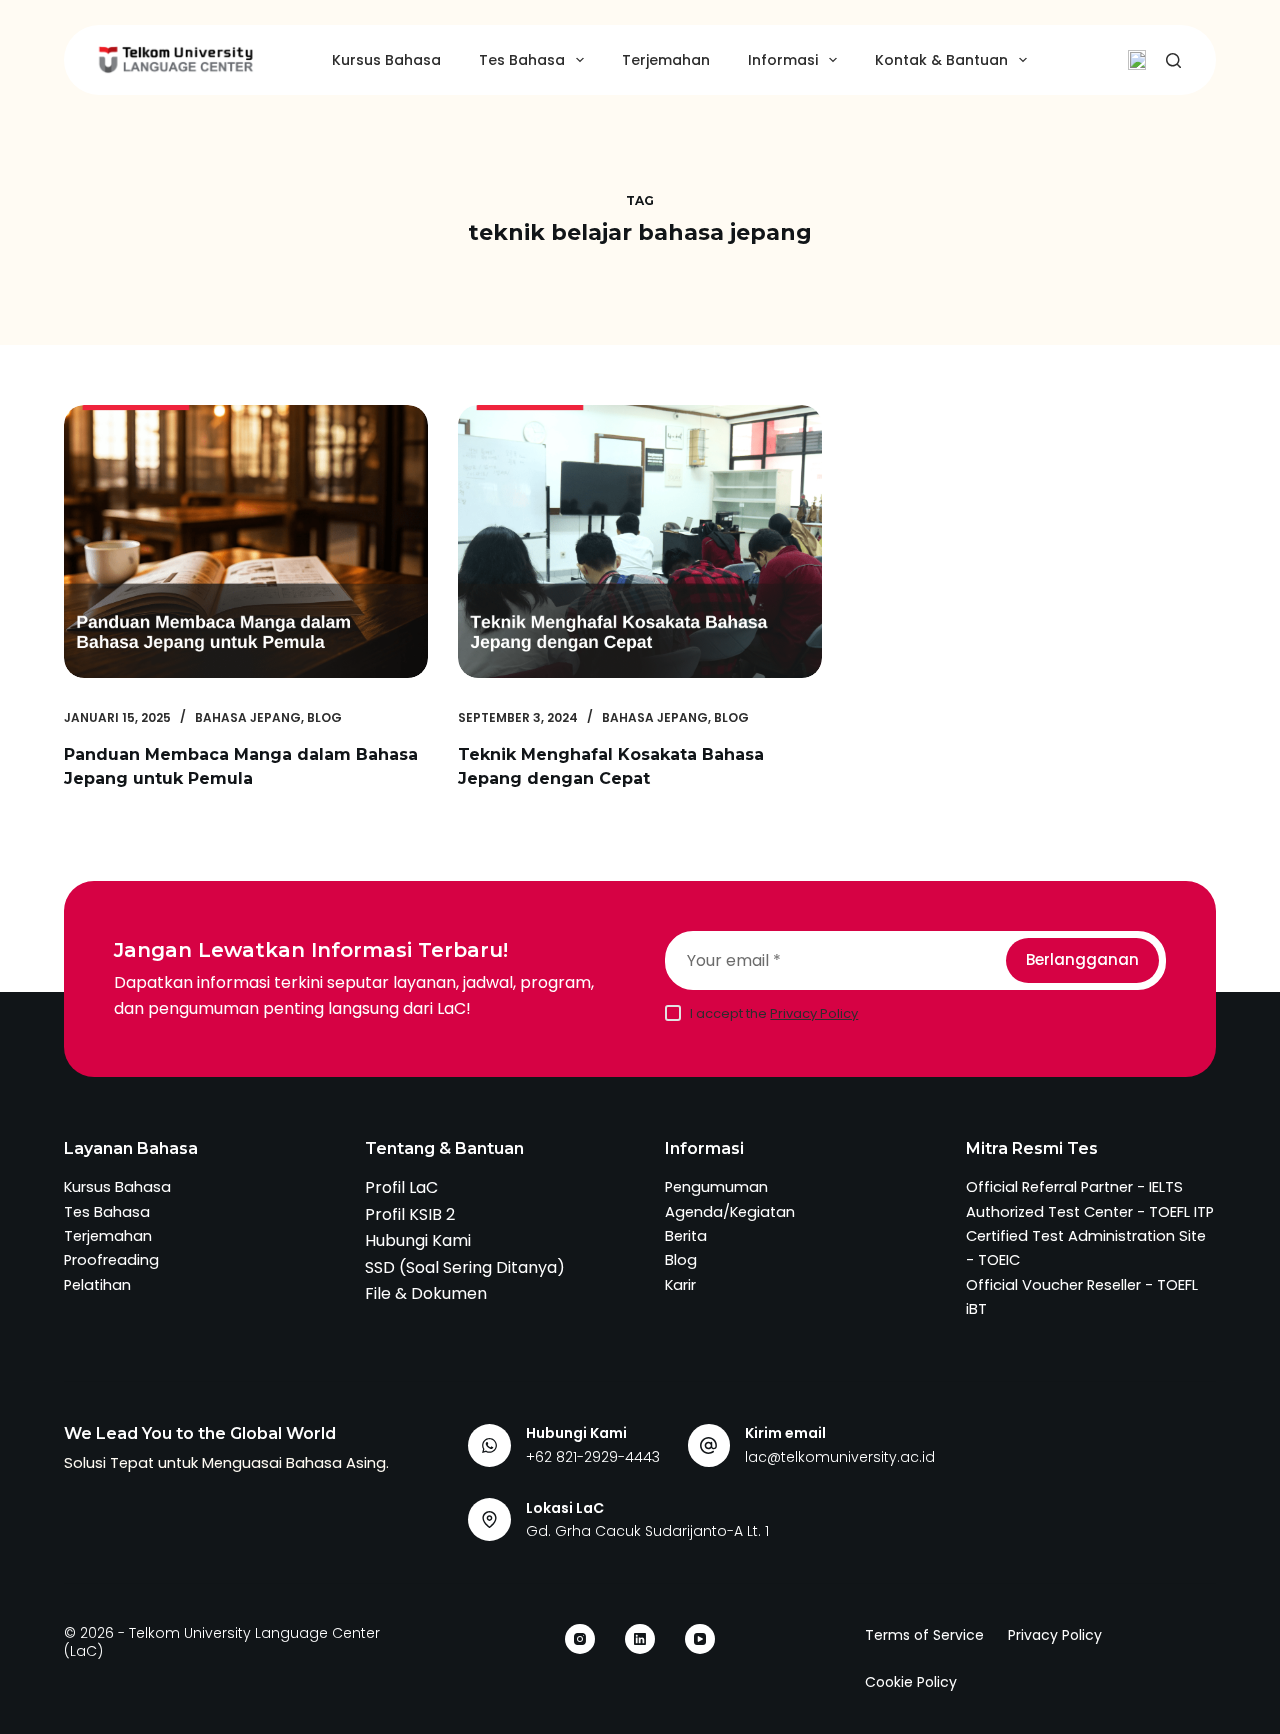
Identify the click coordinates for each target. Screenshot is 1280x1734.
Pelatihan (97, 1285)
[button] (1137, 60)
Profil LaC (401, 1187)
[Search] (1173, 60)
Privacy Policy (814, 1013)
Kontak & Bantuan (941, 60)
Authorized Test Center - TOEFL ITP (1090, 1212)
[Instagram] (580, 1639)
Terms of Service (924, 1635)
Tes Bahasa (522, 60)
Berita (686, 1236)
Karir (680, 1285)
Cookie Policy (911, 1682)
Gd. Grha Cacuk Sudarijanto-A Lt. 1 (647, 1531)
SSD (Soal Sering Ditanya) (465, 1267)
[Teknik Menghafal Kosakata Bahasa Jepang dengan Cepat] (640, 541)
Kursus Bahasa (386, 60)
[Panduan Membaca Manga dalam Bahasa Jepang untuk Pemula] (246, 541)
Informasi (783, 60)
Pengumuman (716, 1187)
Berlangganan (1082, 959)
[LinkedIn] (640, 1639)
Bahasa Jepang (248, 717)
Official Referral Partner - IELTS (1074, 1187)
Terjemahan (666, 60)
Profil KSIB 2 (410, 1214)
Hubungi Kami (418, 1240)
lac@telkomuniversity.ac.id (840, 1457)
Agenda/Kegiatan (730, 1212)
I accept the (774, 1013)
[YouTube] (700, 1639)
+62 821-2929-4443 (593, 1457)
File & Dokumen (426, 1293)
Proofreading (111, 1260)
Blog (324, 717)
